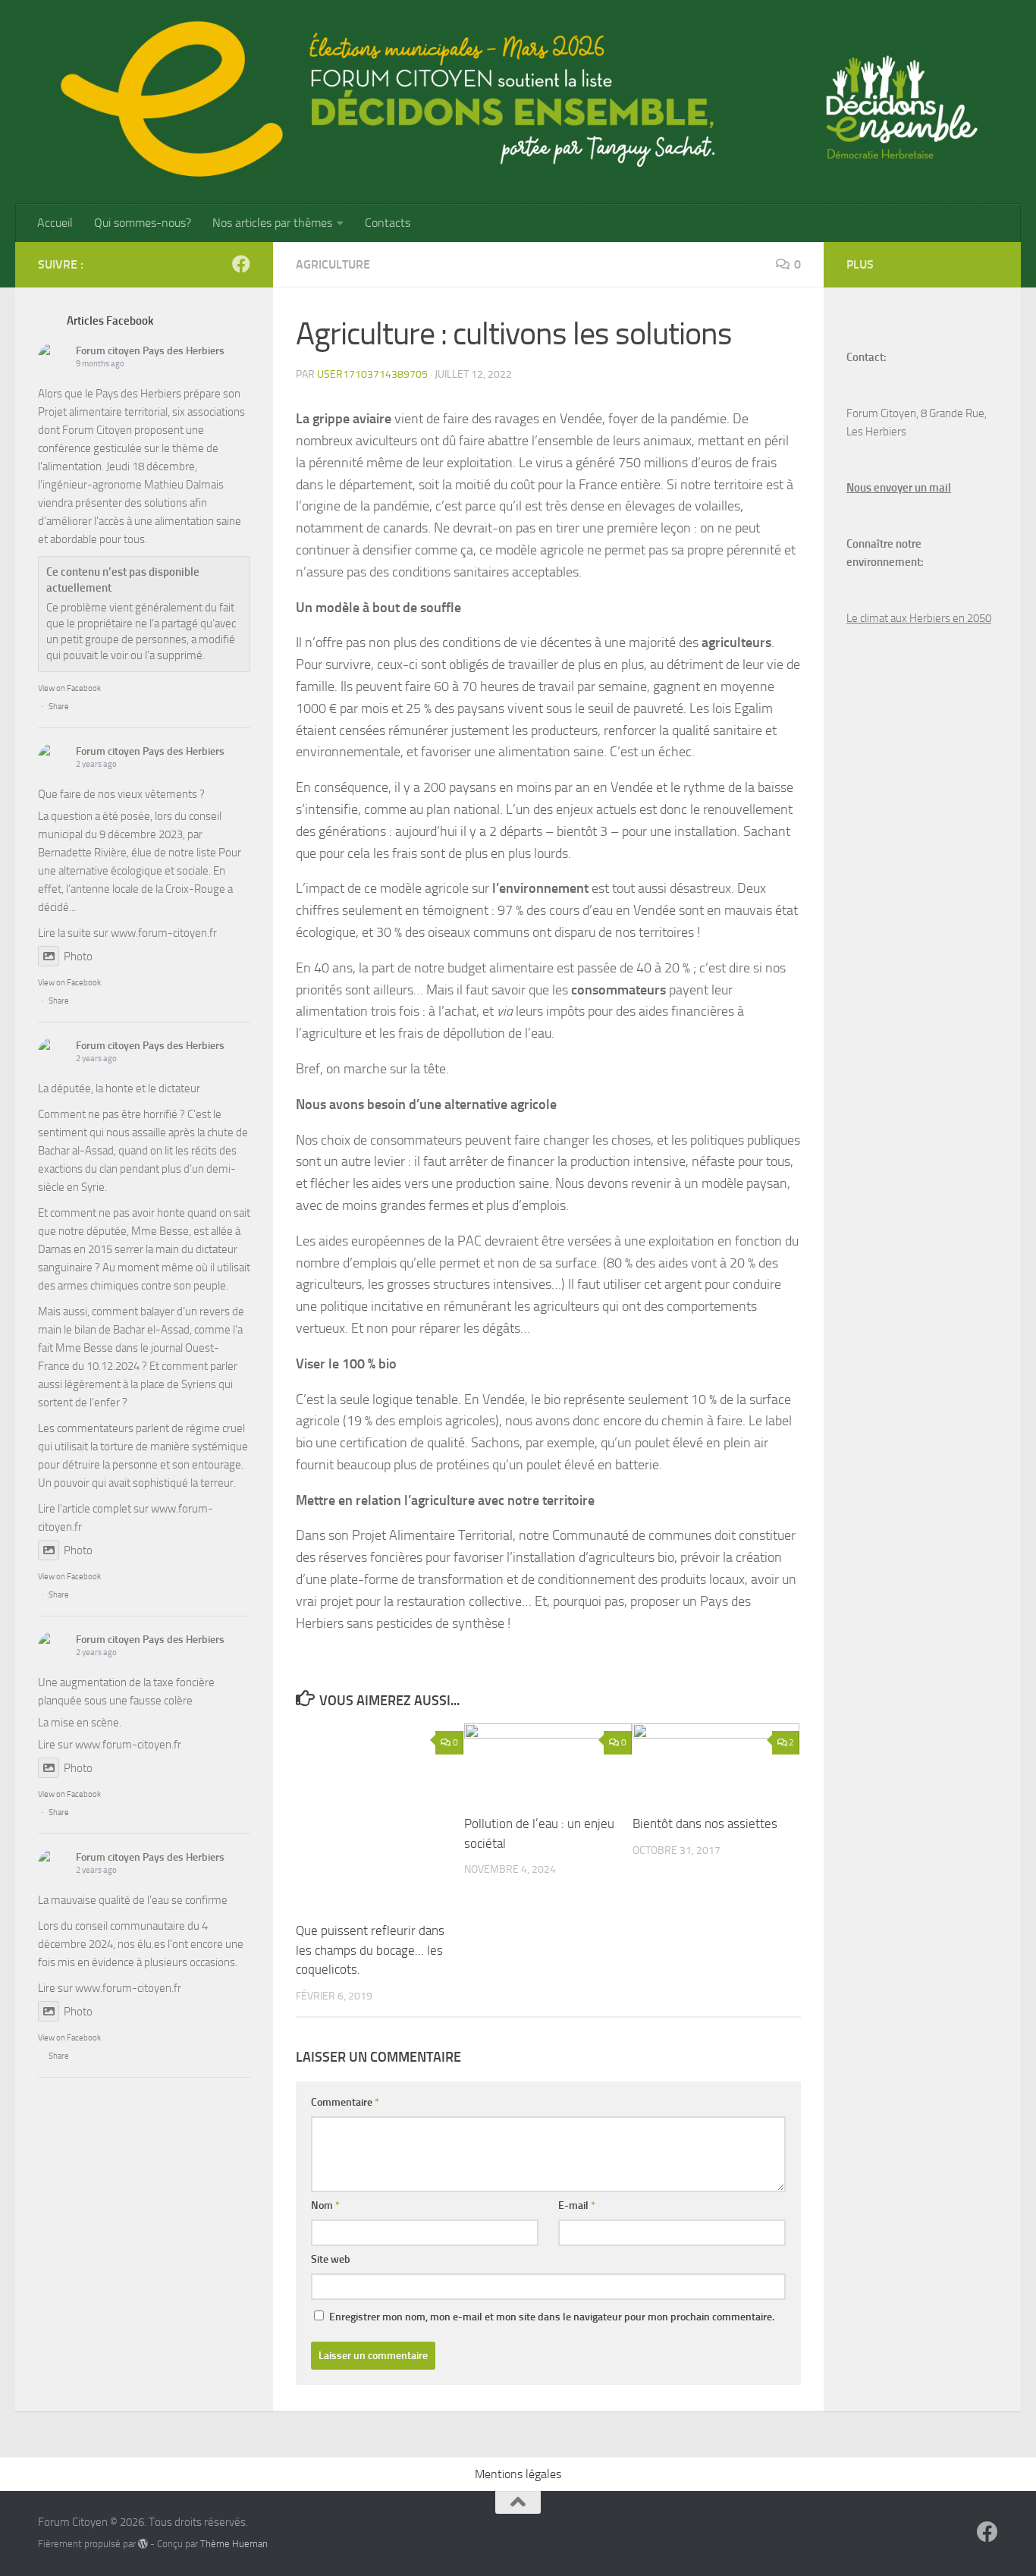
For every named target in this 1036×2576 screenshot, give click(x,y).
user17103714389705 (372, 374)
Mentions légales (518, 2474)
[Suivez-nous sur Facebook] (241, 264)
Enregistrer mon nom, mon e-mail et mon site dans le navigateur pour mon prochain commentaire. (552, 2317)
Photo (78, 957)
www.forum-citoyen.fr (164, 933)
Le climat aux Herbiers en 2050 (919, 618)
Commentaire (345, 2102)
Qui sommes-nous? (143, 223)
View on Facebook (69, 688)
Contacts (388, 223)
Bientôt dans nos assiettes (705, 1824)
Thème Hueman (234, 2544)
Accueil (55, 223)
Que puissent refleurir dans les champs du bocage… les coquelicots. (370, 1950)
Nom (325, 2205)
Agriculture (333, 264)
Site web (331, 2259)
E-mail (577, 2205)
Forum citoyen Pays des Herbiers (150, 351)
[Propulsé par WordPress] (143, 2544)
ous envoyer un (890, 488)
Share (59, 707)
